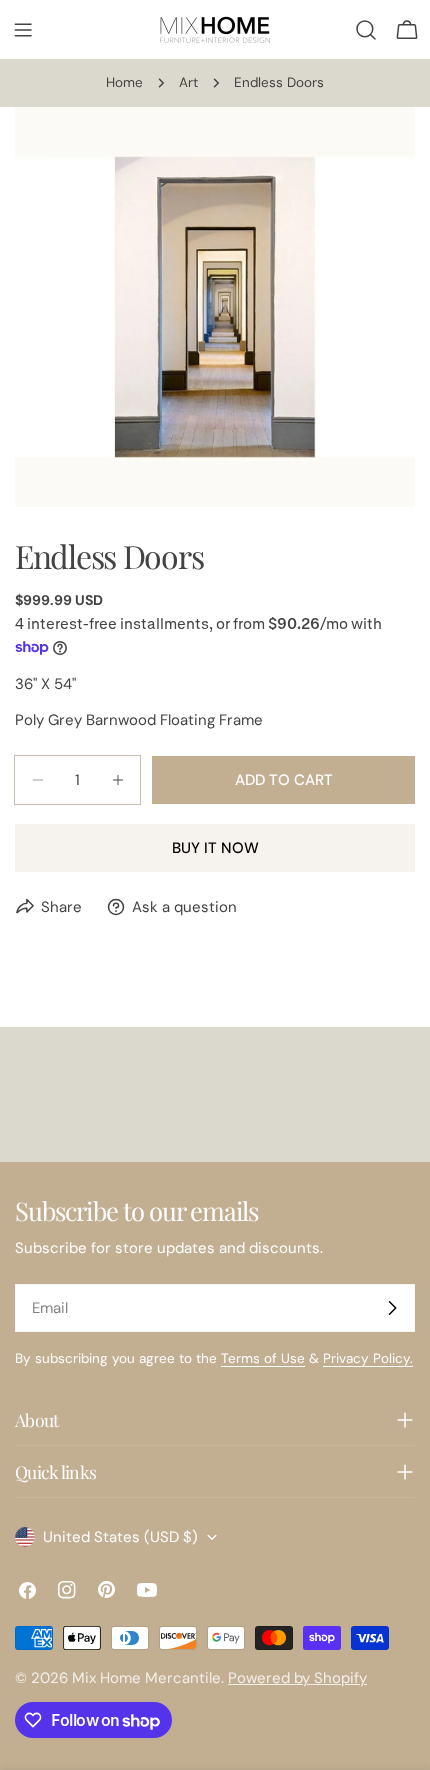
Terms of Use (263, 1358)
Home (124, 82)
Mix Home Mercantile (146, 1678)
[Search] (366, 30)
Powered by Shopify (297, 1678)
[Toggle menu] (23, 30)
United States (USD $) (120, 1537)
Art (188, 82)
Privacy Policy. (368, 1358)
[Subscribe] (392, 1308)
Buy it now (215, 848)
